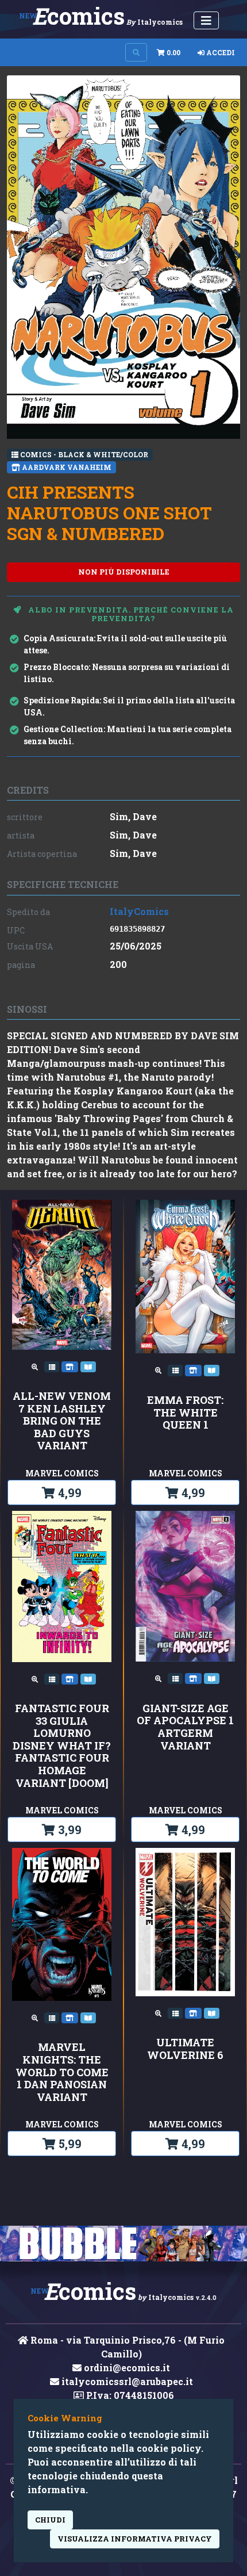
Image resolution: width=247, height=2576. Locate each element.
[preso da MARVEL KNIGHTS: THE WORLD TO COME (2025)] (88, 2017)
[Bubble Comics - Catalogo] (123, 2243)
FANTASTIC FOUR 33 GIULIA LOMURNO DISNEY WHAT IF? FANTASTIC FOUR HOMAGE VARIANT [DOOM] (62, 1746)
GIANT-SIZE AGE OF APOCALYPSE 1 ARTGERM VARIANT (185, 1727)
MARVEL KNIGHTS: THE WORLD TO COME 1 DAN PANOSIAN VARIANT (62, 2072)
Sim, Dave (133, 816)
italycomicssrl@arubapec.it (126, 2381)
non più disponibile (124, 572)
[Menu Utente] (206, 20)
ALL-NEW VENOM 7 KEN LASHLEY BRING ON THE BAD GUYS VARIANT (62, 1421)
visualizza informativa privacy (135, 2539)
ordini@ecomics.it (126, 2368)
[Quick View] (36, 1366)
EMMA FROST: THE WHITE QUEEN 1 (185, 1413)
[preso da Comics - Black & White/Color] (53, 1366)
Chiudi (50, 2520)
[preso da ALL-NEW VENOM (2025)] (88, 1366)
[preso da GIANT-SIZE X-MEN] (212, 1678)
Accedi (220, 52)
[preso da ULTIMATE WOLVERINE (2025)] (212, 2012)
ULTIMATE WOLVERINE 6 (185, 2049)
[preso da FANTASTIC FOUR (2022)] (88, 1678)
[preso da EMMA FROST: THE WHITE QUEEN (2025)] (212, 1369)
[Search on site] (136, 52)
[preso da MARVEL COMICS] (71, 1366)
